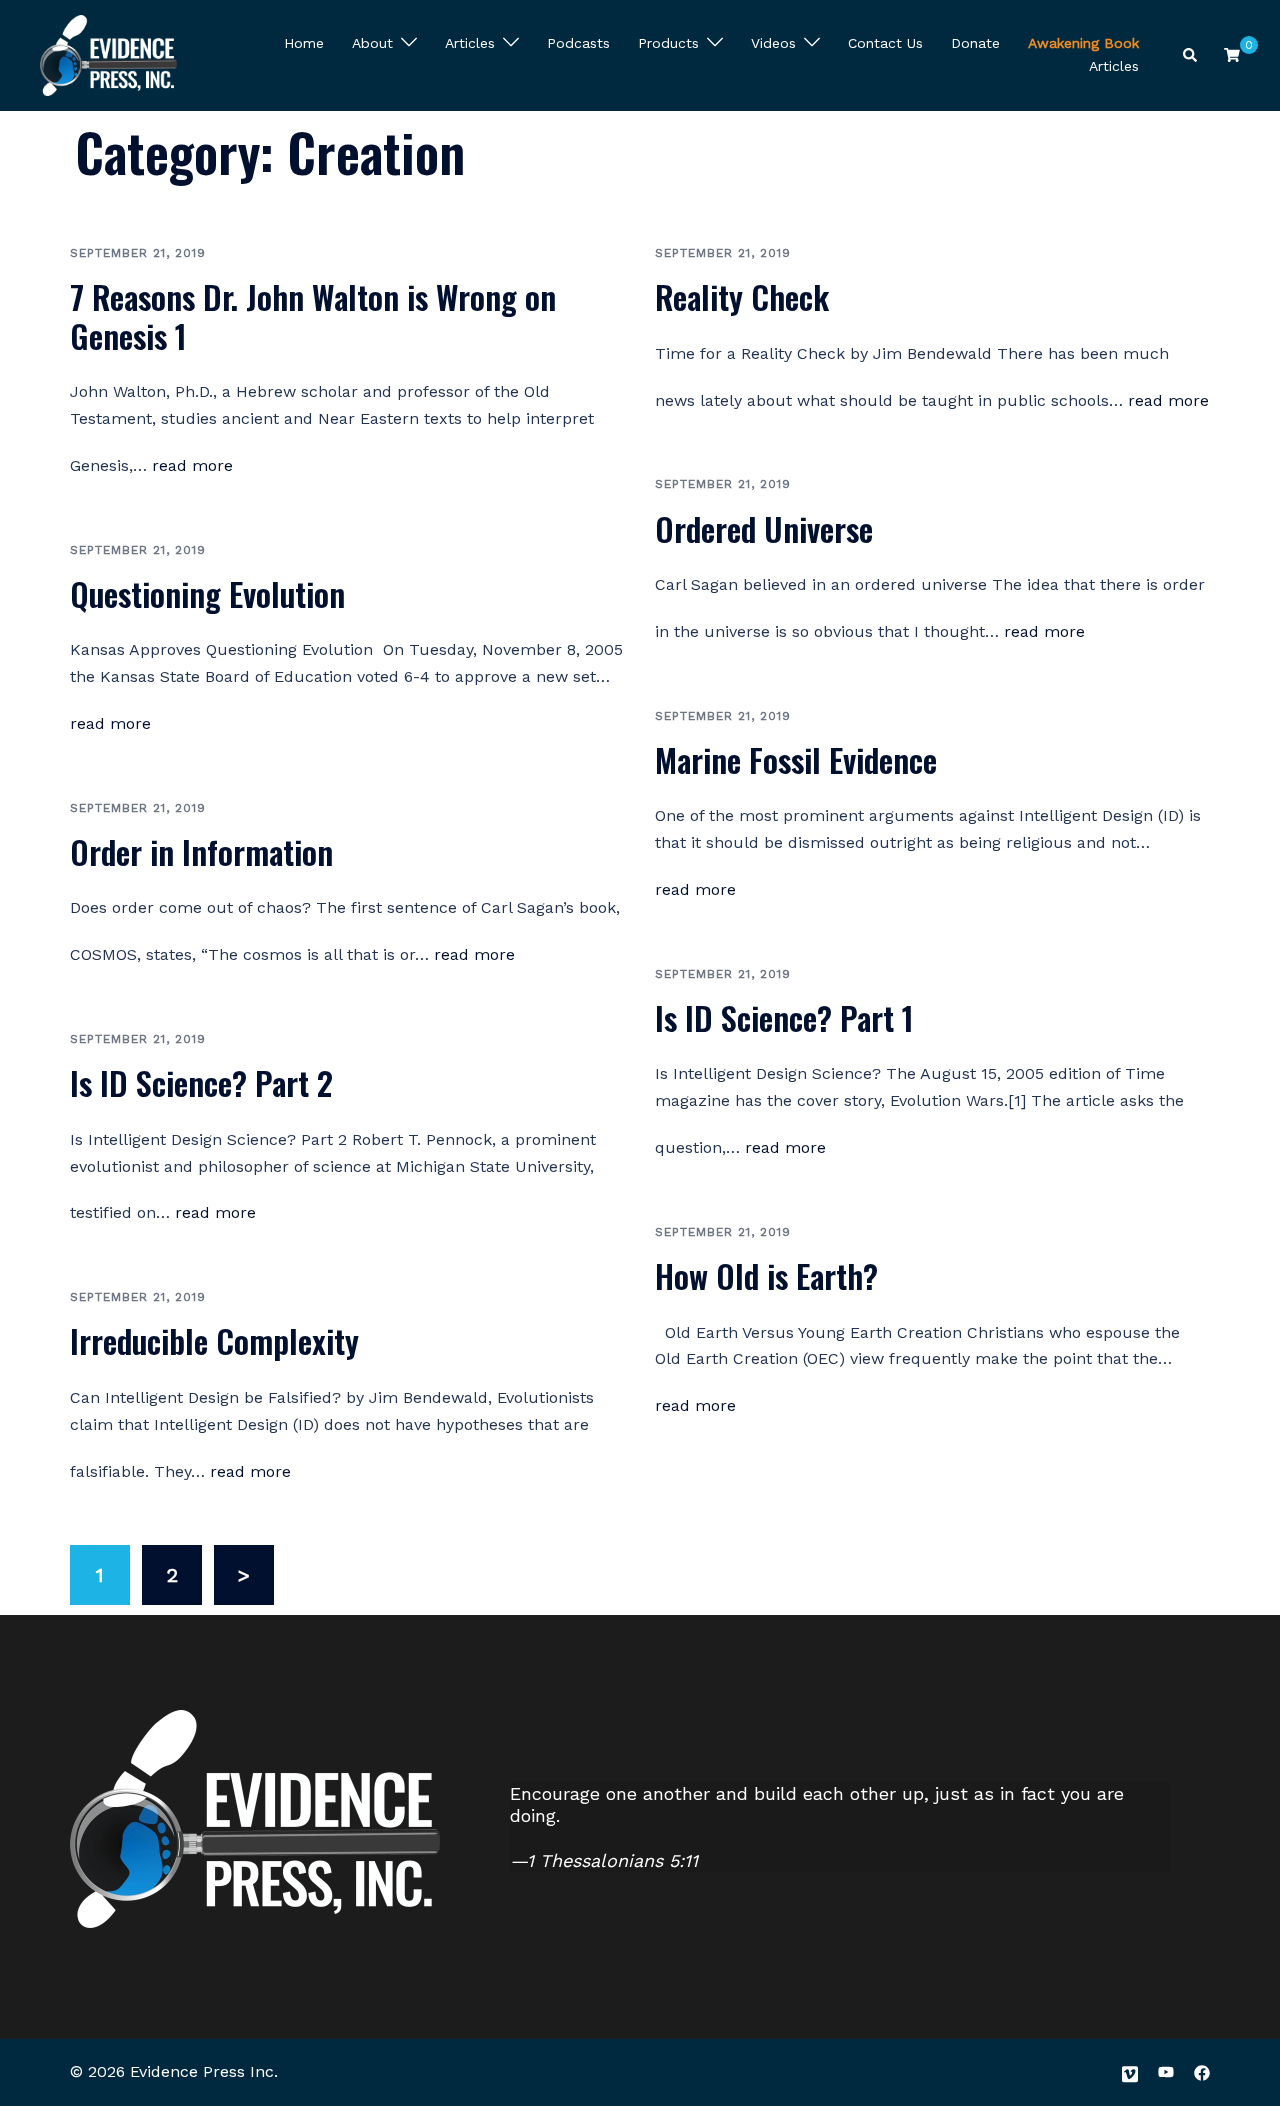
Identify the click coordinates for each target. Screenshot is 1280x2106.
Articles (470, 43)
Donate (975, 43)
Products (668, 43)
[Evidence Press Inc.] (108, 53)
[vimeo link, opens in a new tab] (1130, 2071)
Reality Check (742, 296)
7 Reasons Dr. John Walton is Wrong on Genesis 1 (313, 315)
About (372, 43)
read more (192, 465)
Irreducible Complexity (214, 1340)
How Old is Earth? (766, 1275)
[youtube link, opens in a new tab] (1166, 2071)
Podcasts (578, 43)
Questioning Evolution (207, 593)
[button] (1191, 55)
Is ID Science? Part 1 (784, 1017)
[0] (1232, 54)
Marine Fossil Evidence (796, 759)
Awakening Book (1083, 43)
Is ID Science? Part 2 (201, 1082)
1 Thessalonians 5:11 (612, 1860)
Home (304, 43)
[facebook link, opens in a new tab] (1202, 2071)
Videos (773, 43)
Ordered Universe (764, 528)
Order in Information (201, 851)
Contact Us (885, 43)
